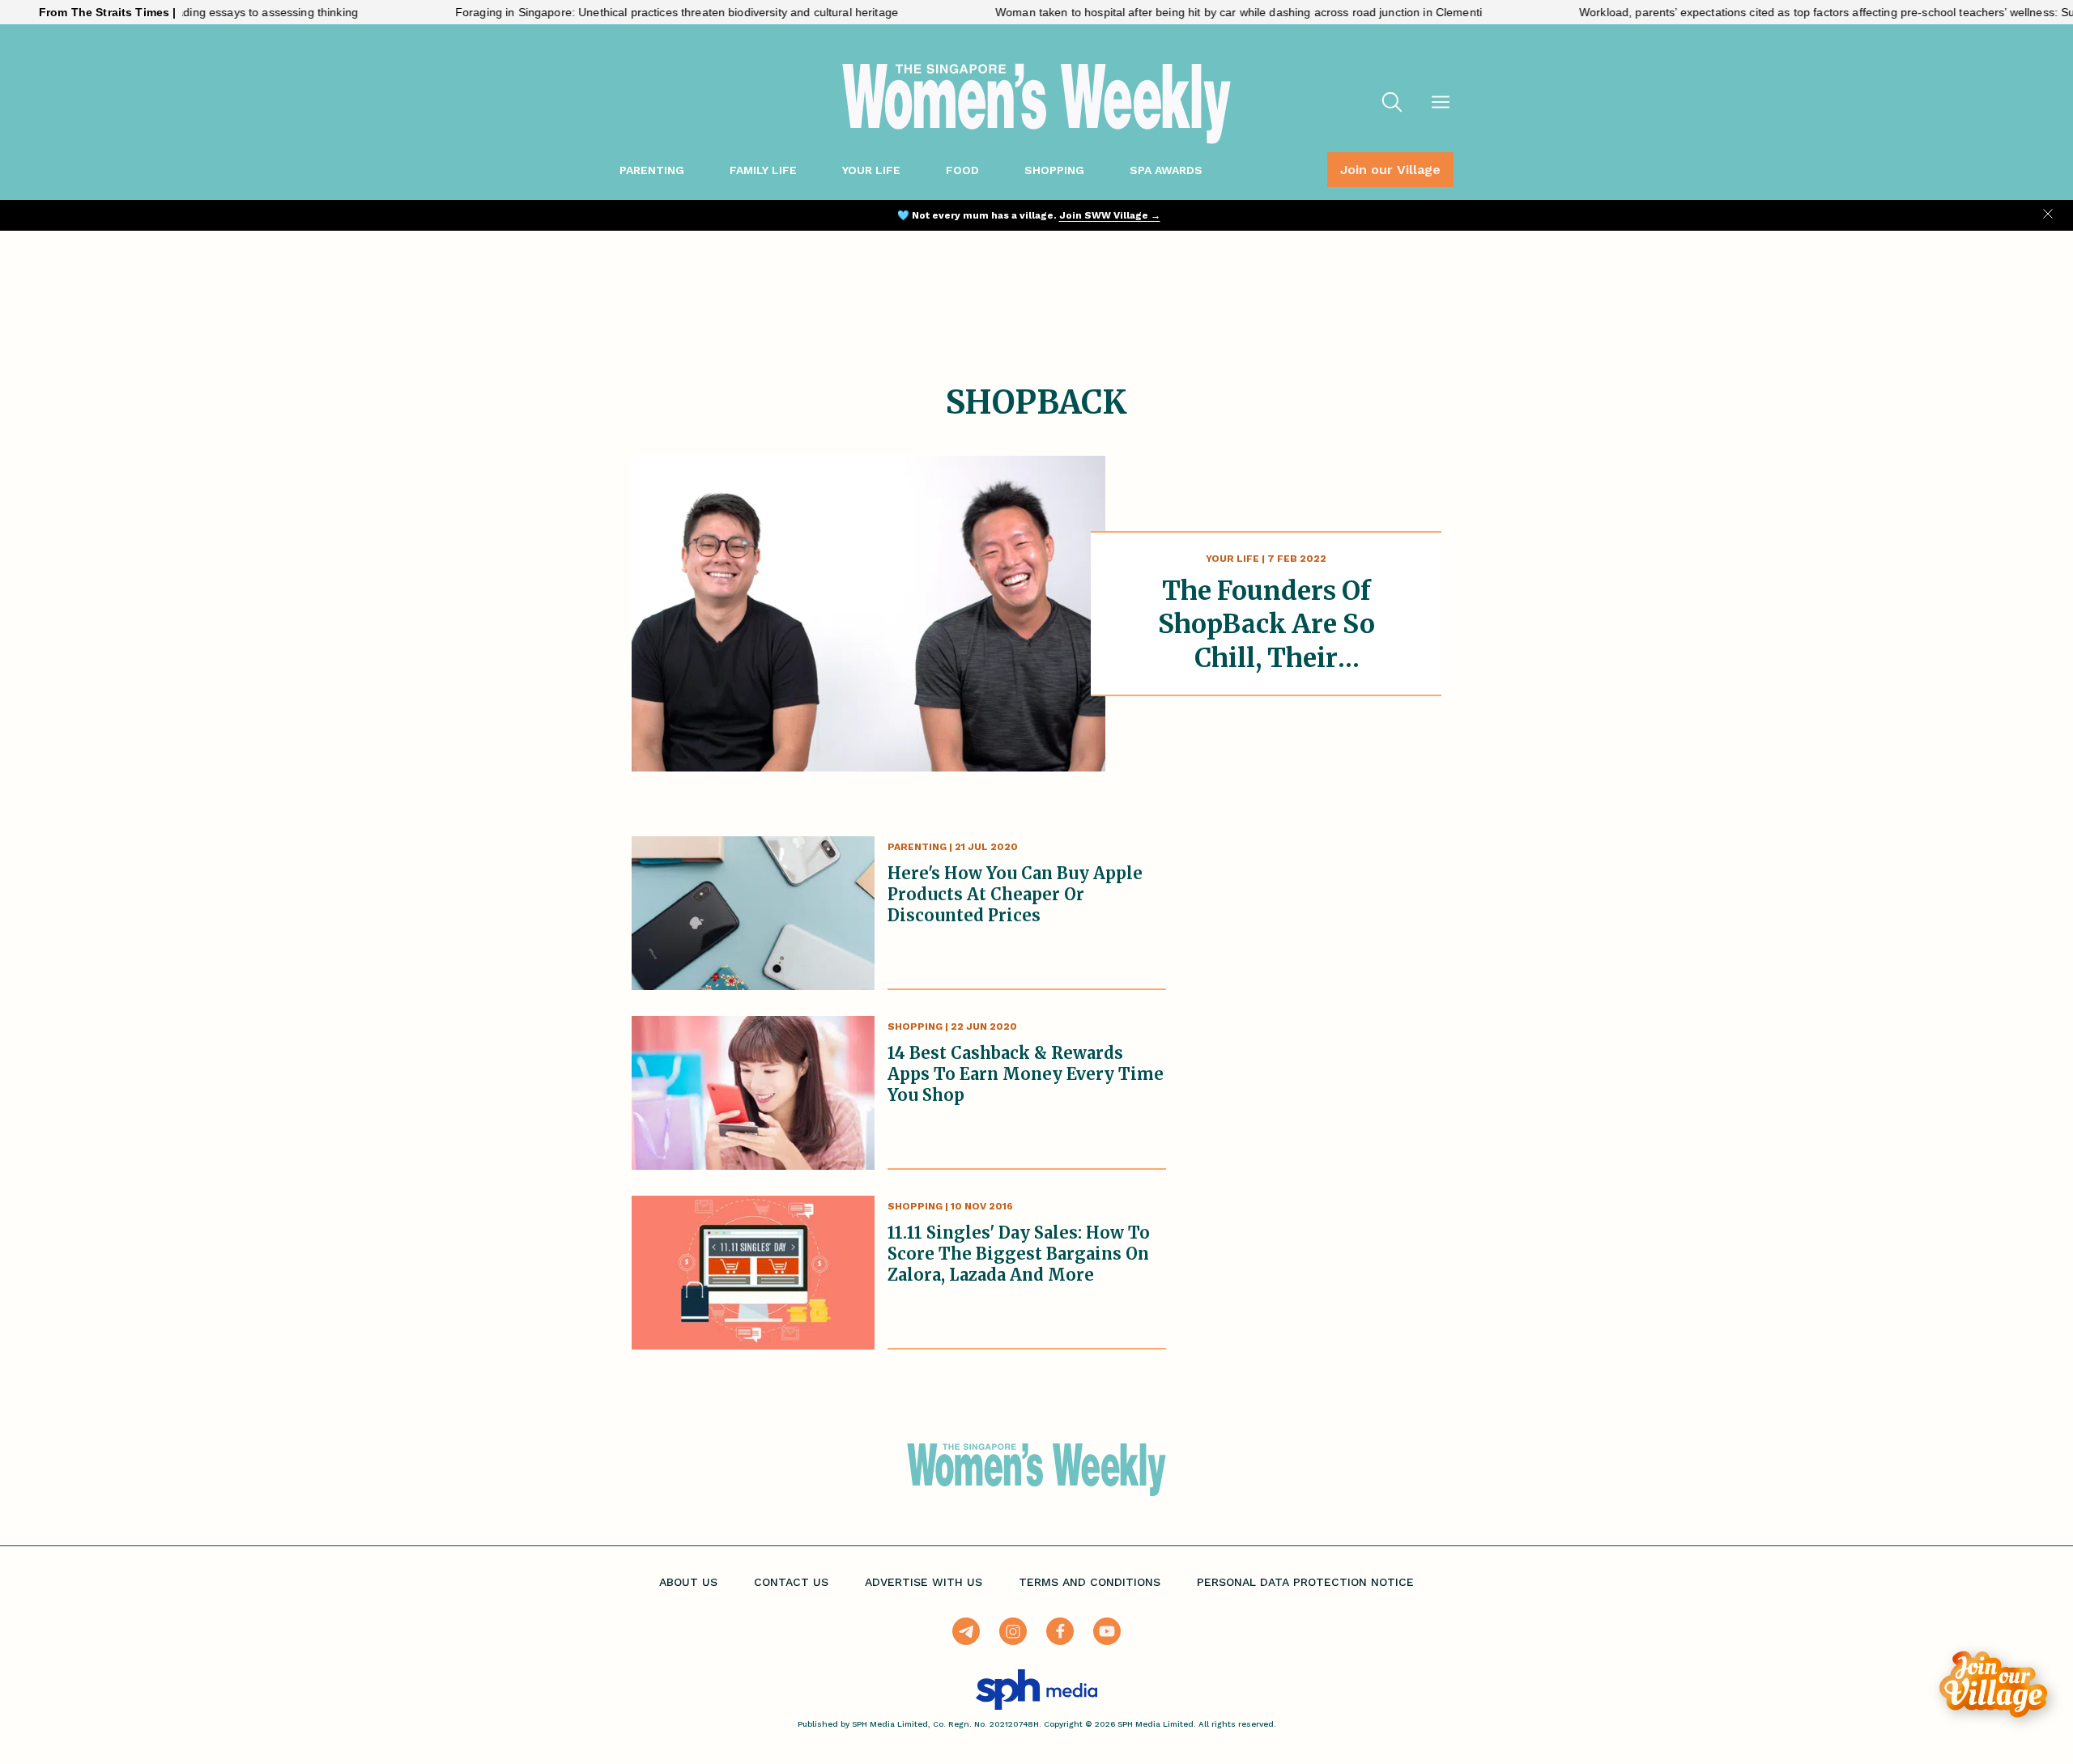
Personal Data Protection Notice (1305, 1582)
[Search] (1392, 104)
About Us (688, 1582)
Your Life (871, 170)
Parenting (652, 170)
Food (962, 170)
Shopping (1054, 170)
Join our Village (1390, 170)
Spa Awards (1166, 170)
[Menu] (1441, 104)
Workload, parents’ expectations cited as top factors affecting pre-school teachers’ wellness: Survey (1786, 12)
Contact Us (791, 1582)
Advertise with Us (924, 1582)
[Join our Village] (1993, 1684)
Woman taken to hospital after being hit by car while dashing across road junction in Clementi (1187, 12)
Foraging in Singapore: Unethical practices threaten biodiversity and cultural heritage (625, 12)
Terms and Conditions (1090, 1582)
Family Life (763, 170)
